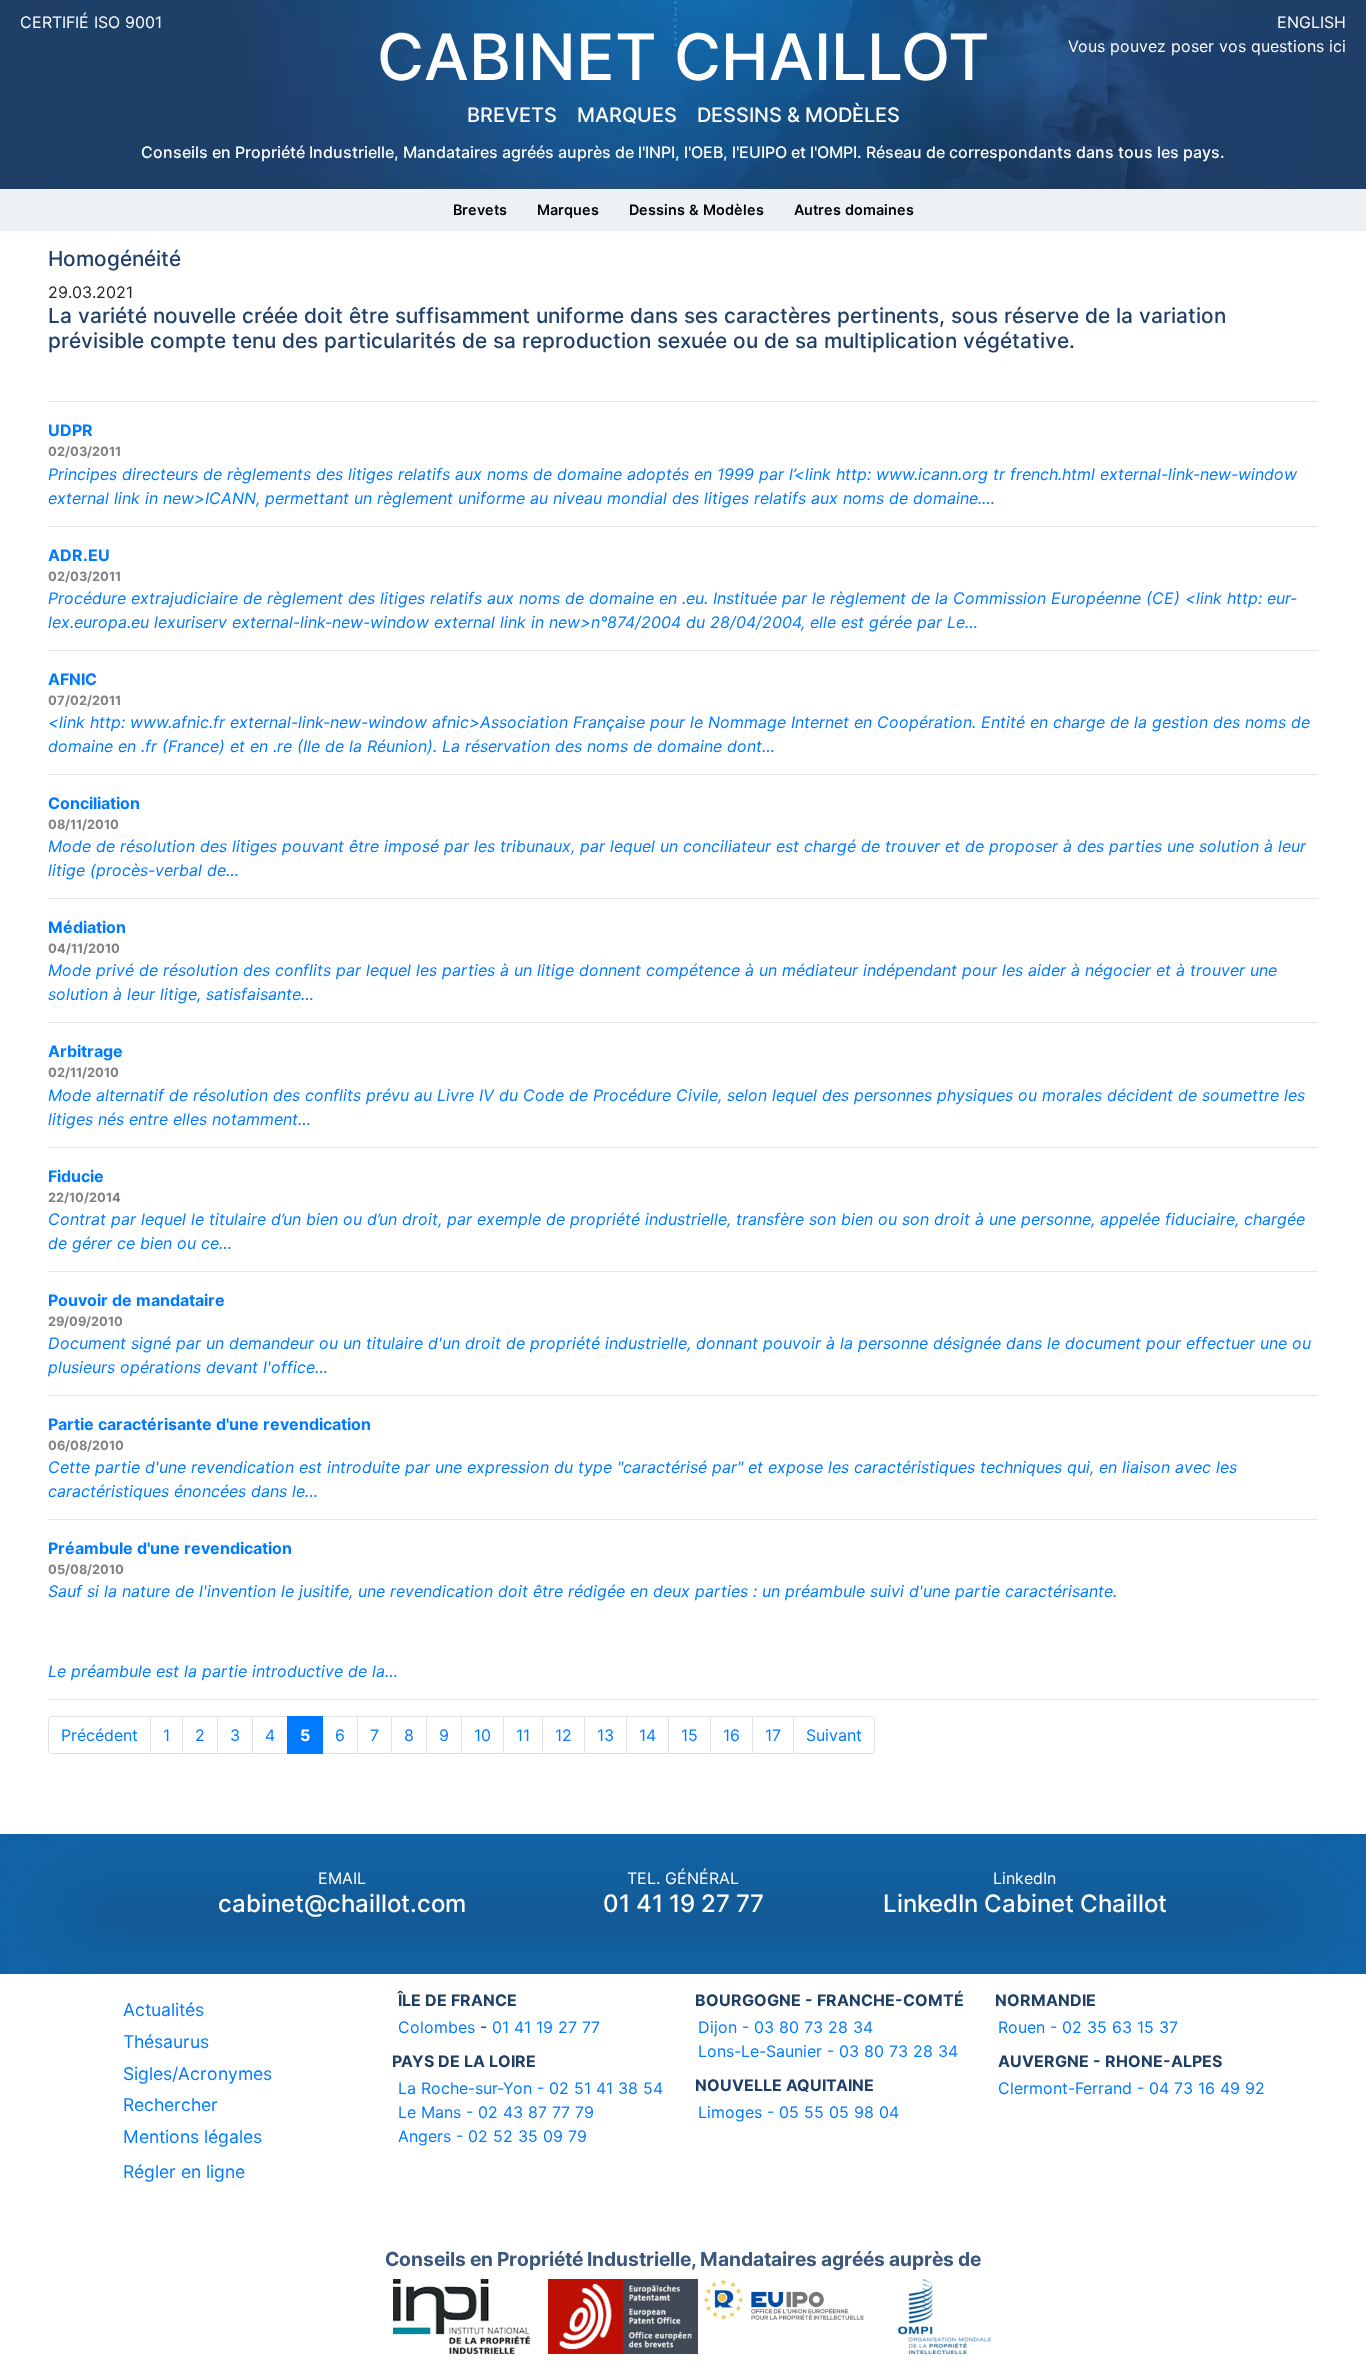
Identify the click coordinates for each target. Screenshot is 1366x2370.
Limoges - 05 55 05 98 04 (798, 2112)
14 (647, 1735)
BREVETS (512, 115)
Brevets (480, 209)
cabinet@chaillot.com (342, 1903)
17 (773, 1735)
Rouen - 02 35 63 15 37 (1088, 2027)
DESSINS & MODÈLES (798, 115)
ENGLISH (1311, 22)
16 (731, 1735)
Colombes (436, 2027)
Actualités (163, 2009)
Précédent (99, 1735)
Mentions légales (192, 2136)
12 (563, 1735)
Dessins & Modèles (696, 209)
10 (482, 1735)
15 (689, 1735)
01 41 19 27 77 (683, 1903)
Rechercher (170, 2104)
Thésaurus (166, 2041)
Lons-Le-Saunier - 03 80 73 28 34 (828, 2051)
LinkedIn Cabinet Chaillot (1025, 1903)
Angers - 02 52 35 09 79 (492, 2136)
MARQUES (627, 115)
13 (605, 1735)
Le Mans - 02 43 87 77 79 (496, 2112)
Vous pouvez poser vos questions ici (1207, 46)
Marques (568, 209)
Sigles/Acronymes (197, 2073)
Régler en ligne (184, 2171)
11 (523, 1735)
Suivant (834, 1735)
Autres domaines (854, 209)
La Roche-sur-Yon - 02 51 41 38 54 (530, 2088)
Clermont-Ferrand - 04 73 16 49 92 (1131, 2088)
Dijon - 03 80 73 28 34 (785, 2027)
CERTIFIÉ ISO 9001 (91, 22)
